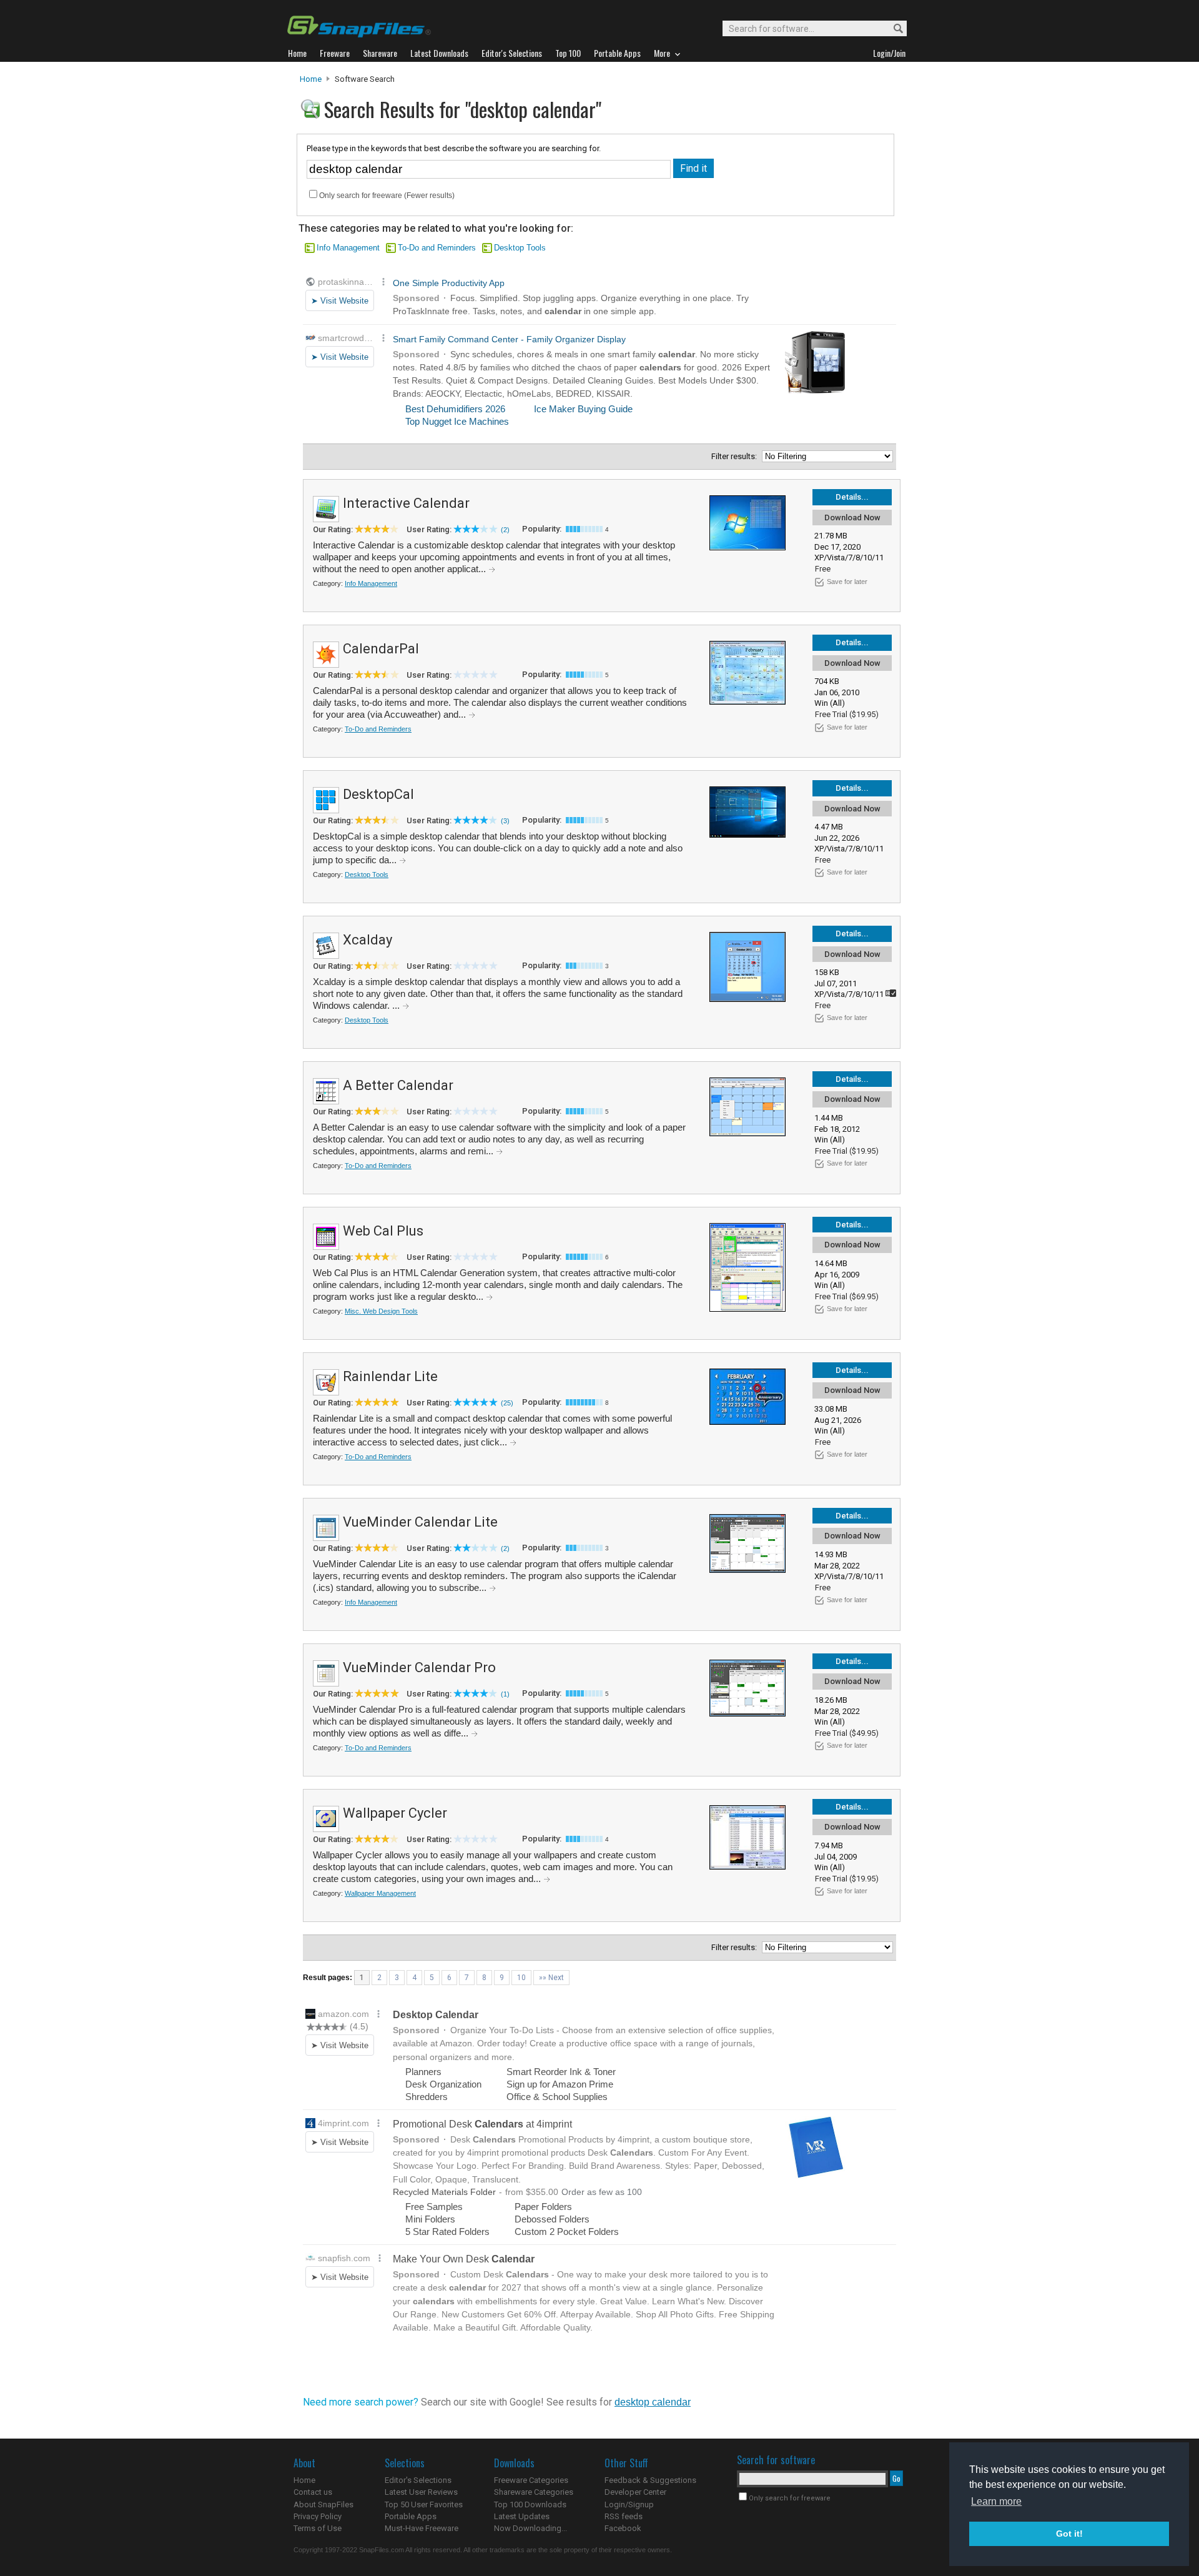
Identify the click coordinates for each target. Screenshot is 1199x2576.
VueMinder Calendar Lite (420, 1522)
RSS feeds (624, 2516)
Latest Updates (522, 2516)
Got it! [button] (1069, 2534)
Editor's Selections (418, 2480)
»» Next (551, 1978)
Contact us (313, 2492)
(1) (505, 1694)
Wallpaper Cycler (395, 1813)
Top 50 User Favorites (424, 2504)
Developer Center (635, 2492)
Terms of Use (318, 2528)
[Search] (893, 29)
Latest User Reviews (421, 2492)
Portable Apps (411, 2516)
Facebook (623, 2528)
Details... (852, 497)
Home (311, 79)
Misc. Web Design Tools (381, 1311)
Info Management (348, 248)
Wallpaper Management (380, 1893)
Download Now (852, 518)
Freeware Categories (531, 2480)
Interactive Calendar (406, 503)
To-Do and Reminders (437, 248)
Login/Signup (629, 2504)
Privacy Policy (318, 2516)
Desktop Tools (520, 248)
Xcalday (368, 940)
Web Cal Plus (383, 1231)
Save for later (847, 582)
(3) (505, 821)
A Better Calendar (398, 1085)
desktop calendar (653, 2402)
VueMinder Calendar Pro (419, 1667)
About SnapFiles (323, 2504)
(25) (507, 1403)
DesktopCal (378, 794)
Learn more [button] (996, 2501)
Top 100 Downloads (530, 2504)
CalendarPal (381, 649)
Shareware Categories (534, 2492)
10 (521, 1978)
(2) (505, 530)
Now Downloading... (530, 2528)
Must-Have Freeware (422, 2528)
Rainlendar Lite (390, 1376)
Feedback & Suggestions (650, 2480)
